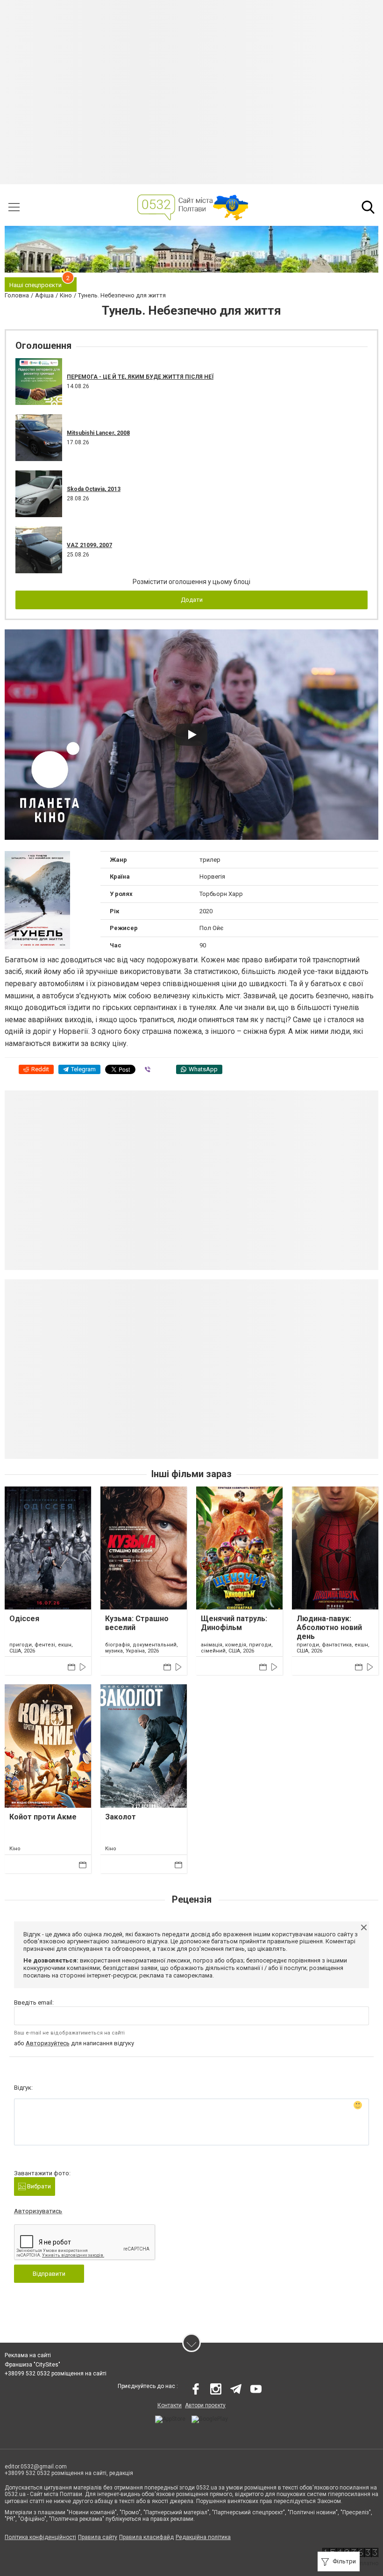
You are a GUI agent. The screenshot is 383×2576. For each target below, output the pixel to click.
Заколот (121, 1817)
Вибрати (38, 2186)
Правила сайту (98, 2537)
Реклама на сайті (28, 2355)
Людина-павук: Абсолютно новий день (329, 1627)
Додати (192, 600)
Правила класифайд (146, 2537)
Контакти (170, 2405)
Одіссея (24, 1619)
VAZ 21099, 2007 (89, 545)
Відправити (49, 2274)
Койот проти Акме (43, 1817)
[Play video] (191, 735)
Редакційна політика (203, 2537)
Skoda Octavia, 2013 (94, 489)
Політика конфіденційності (40, 2537)
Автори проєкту (205, 2405)
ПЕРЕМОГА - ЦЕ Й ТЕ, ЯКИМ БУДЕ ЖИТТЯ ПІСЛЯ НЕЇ (140, 377)
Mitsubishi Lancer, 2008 (98, 433)
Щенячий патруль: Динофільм (234, 1623)
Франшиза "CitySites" (32, 2365)
